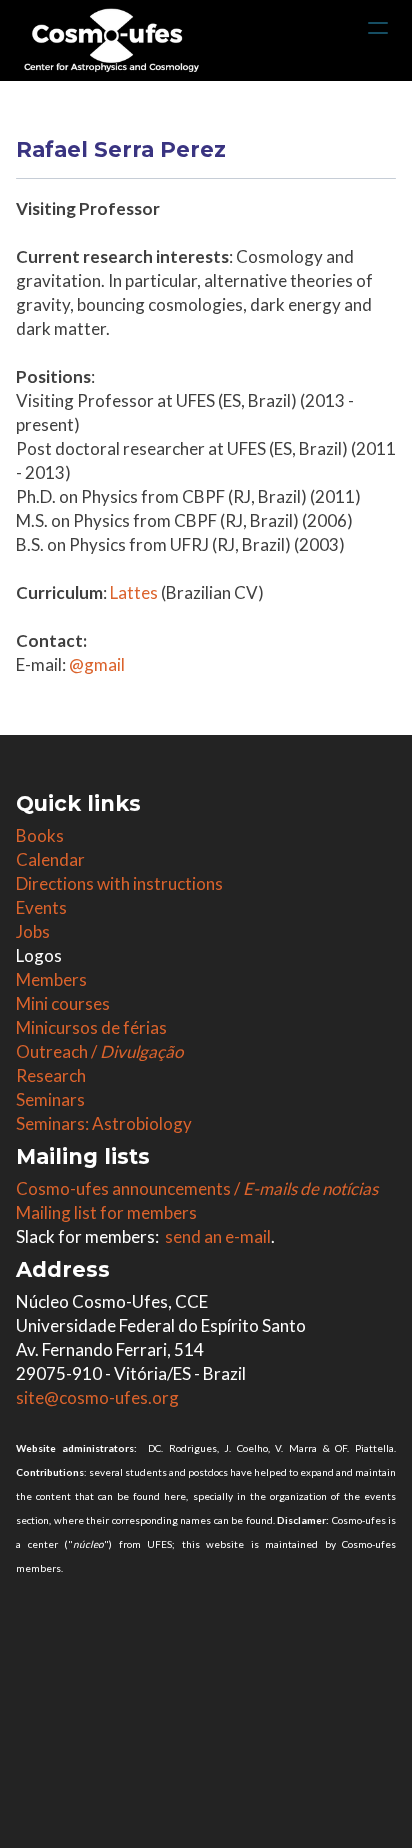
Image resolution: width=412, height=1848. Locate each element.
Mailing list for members (106, 1212)
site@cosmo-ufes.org (97, 1397)
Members (51, 979)
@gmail (97, 664)
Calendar (50, 859)
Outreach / (99, 1051)
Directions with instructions (119, 883)
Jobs (33, 931)
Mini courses (63, 1003)
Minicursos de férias (91, 1027)
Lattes (134, 592)
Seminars (50, 1099)
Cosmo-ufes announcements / (197, 1188)
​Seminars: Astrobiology (104, 1123)
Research (51, 1075)
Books (40, 835)
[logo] (111, 40)
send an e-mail (218, 1236)
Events (41, 907)
